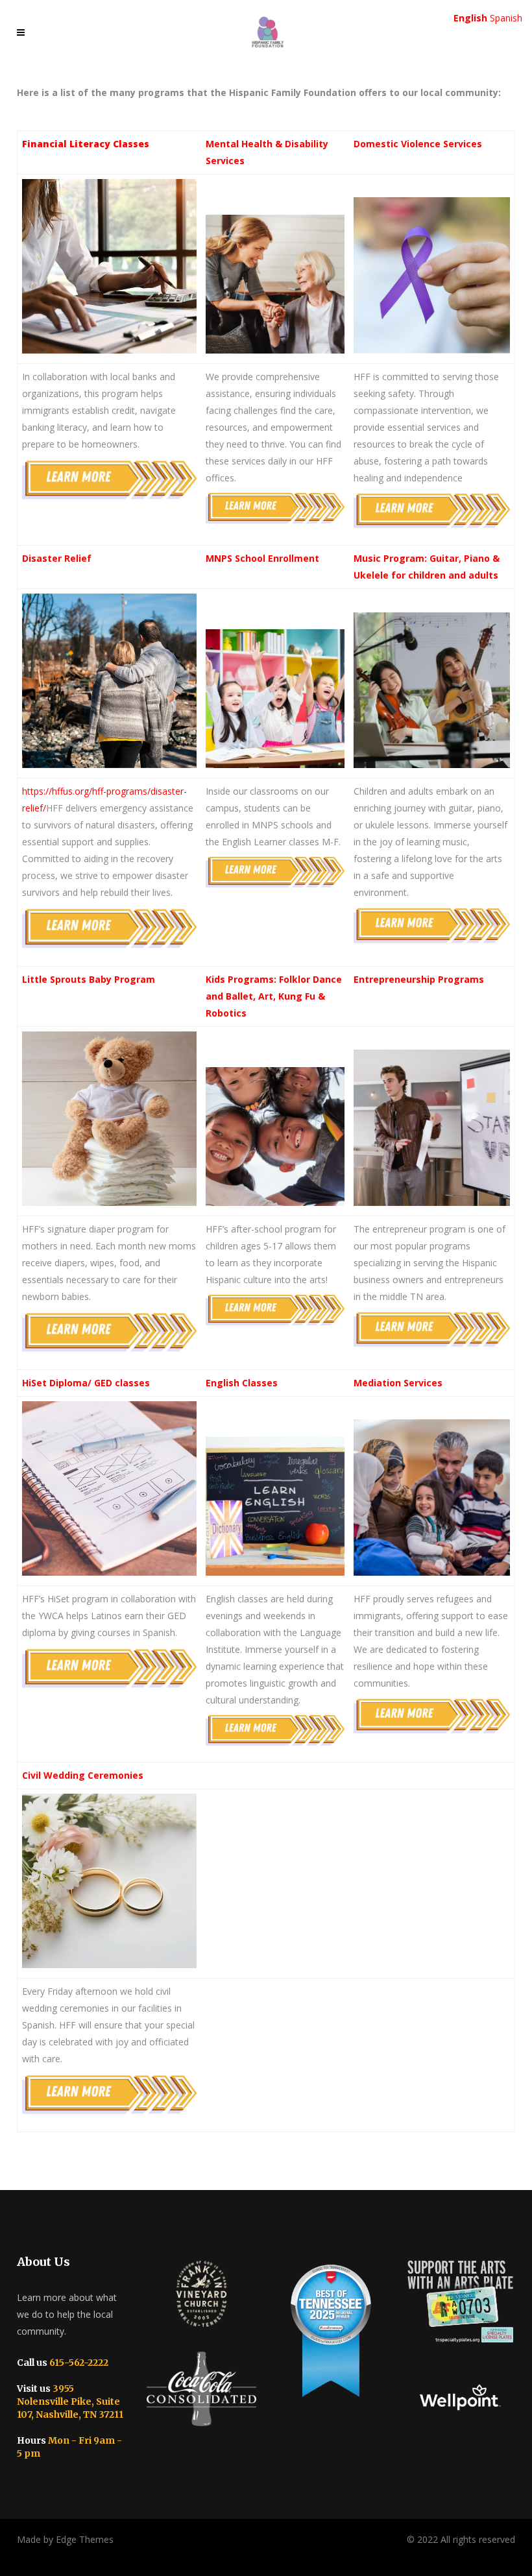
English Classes (242, 1383)
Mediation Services (398, 1383)
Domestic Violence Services (418, 144)
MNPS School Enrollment (262, 558)
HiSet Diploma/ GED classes (86, 1383)
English (470, 18)
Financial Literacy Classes (86, 144)
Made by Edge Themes (65, 2539)
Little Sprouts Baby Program (89, 979)
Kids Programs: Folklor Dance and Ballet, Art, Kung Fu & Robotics (274, 996)
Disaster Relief (57, 558)
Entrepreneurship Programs (419, 979)
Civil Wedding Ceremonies (83, 1775)
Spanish (506, 18)
